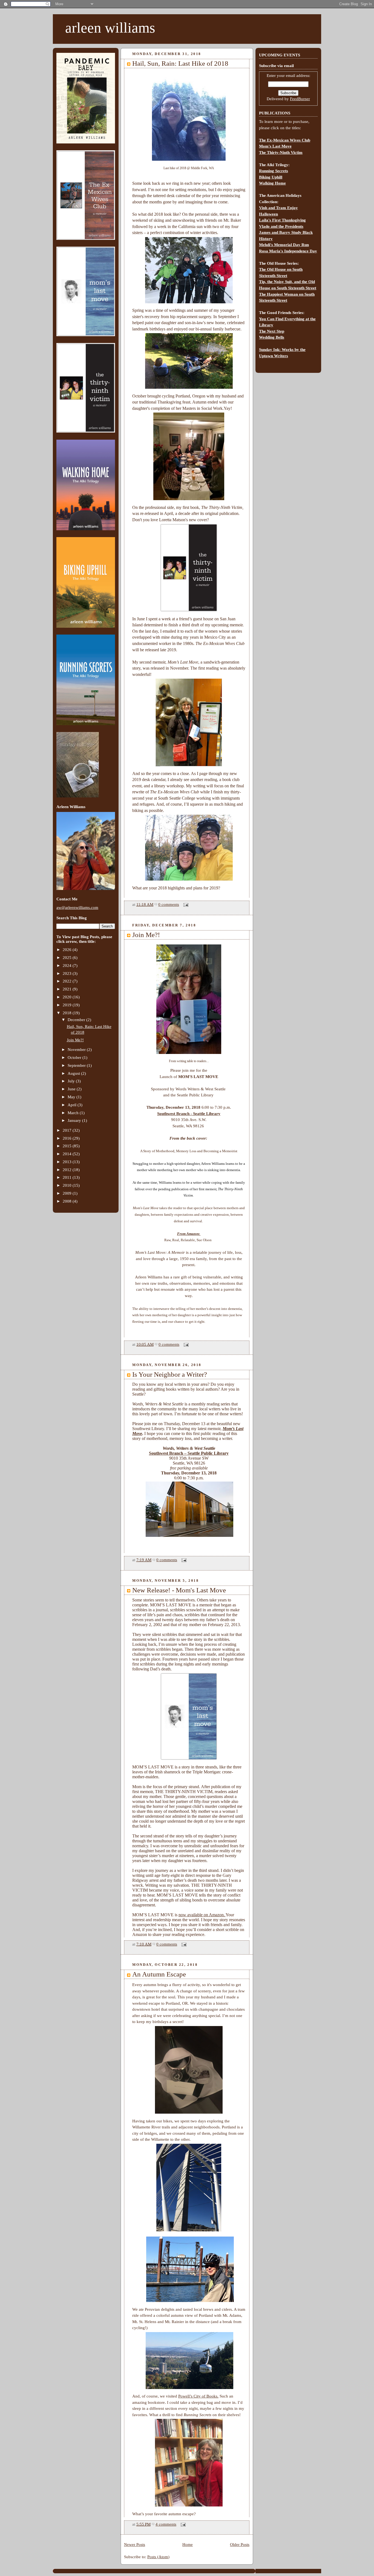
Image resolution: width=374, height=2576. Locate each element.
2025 (68, 958)
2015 (68, 1146)
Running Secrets (274, 171)
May (72, 1097)
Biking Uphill (271, 177)
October (75, 1058)
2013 (68, 1162)
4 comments (166, 2524)
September (77, 1065)
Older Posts (240, 2545)
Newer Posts (135, 2545)
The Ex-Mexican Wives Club (285, 140)
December (77, 1020)
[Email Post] (185, 904)
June (72, 1089)
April (73, 1105)
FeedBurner (300, 99)
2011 (68, 1177)
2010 (68, 1185)
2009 (68, 1193)
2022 (68, 981)
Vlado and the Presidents (281, 226)
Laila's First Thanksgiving (282, 220)
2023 (68, 973)
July (72, 1081)
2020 (68, 997)
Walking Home (272, 183)
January (75, 1120)
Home (188, 2545)
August (74, 1073)
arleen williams (110, 28)
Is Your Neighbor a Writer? (170, 1374)
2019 (68, 1005)
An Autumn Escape (159, 1974)
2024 (68, 966)
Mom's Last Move (275, 146)
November (77, 1050)
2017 (68, 1130)
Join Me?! (75, 1040)
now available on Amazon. (202, 1915)
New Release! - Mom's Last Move (179, 1590)
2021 (68, 989)
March (74, 1113)
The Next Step (272, 331)
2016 (68, 1138)
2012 (68, 1170)
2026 (68, 950)
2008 (68, 1201)
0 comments (169, 904)
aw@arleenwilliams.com (77, 907)
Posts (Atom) (158, 2557)
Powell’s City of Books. (198, 2396)
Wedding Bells (272, 337)
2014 (68, 1154)
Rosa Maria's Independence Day (288, 251)
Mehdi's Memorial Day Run (284, 245)
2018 (68, 1013)
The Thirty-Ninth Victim (281, 152)
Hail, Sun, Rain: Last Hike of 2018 (180, 63)
